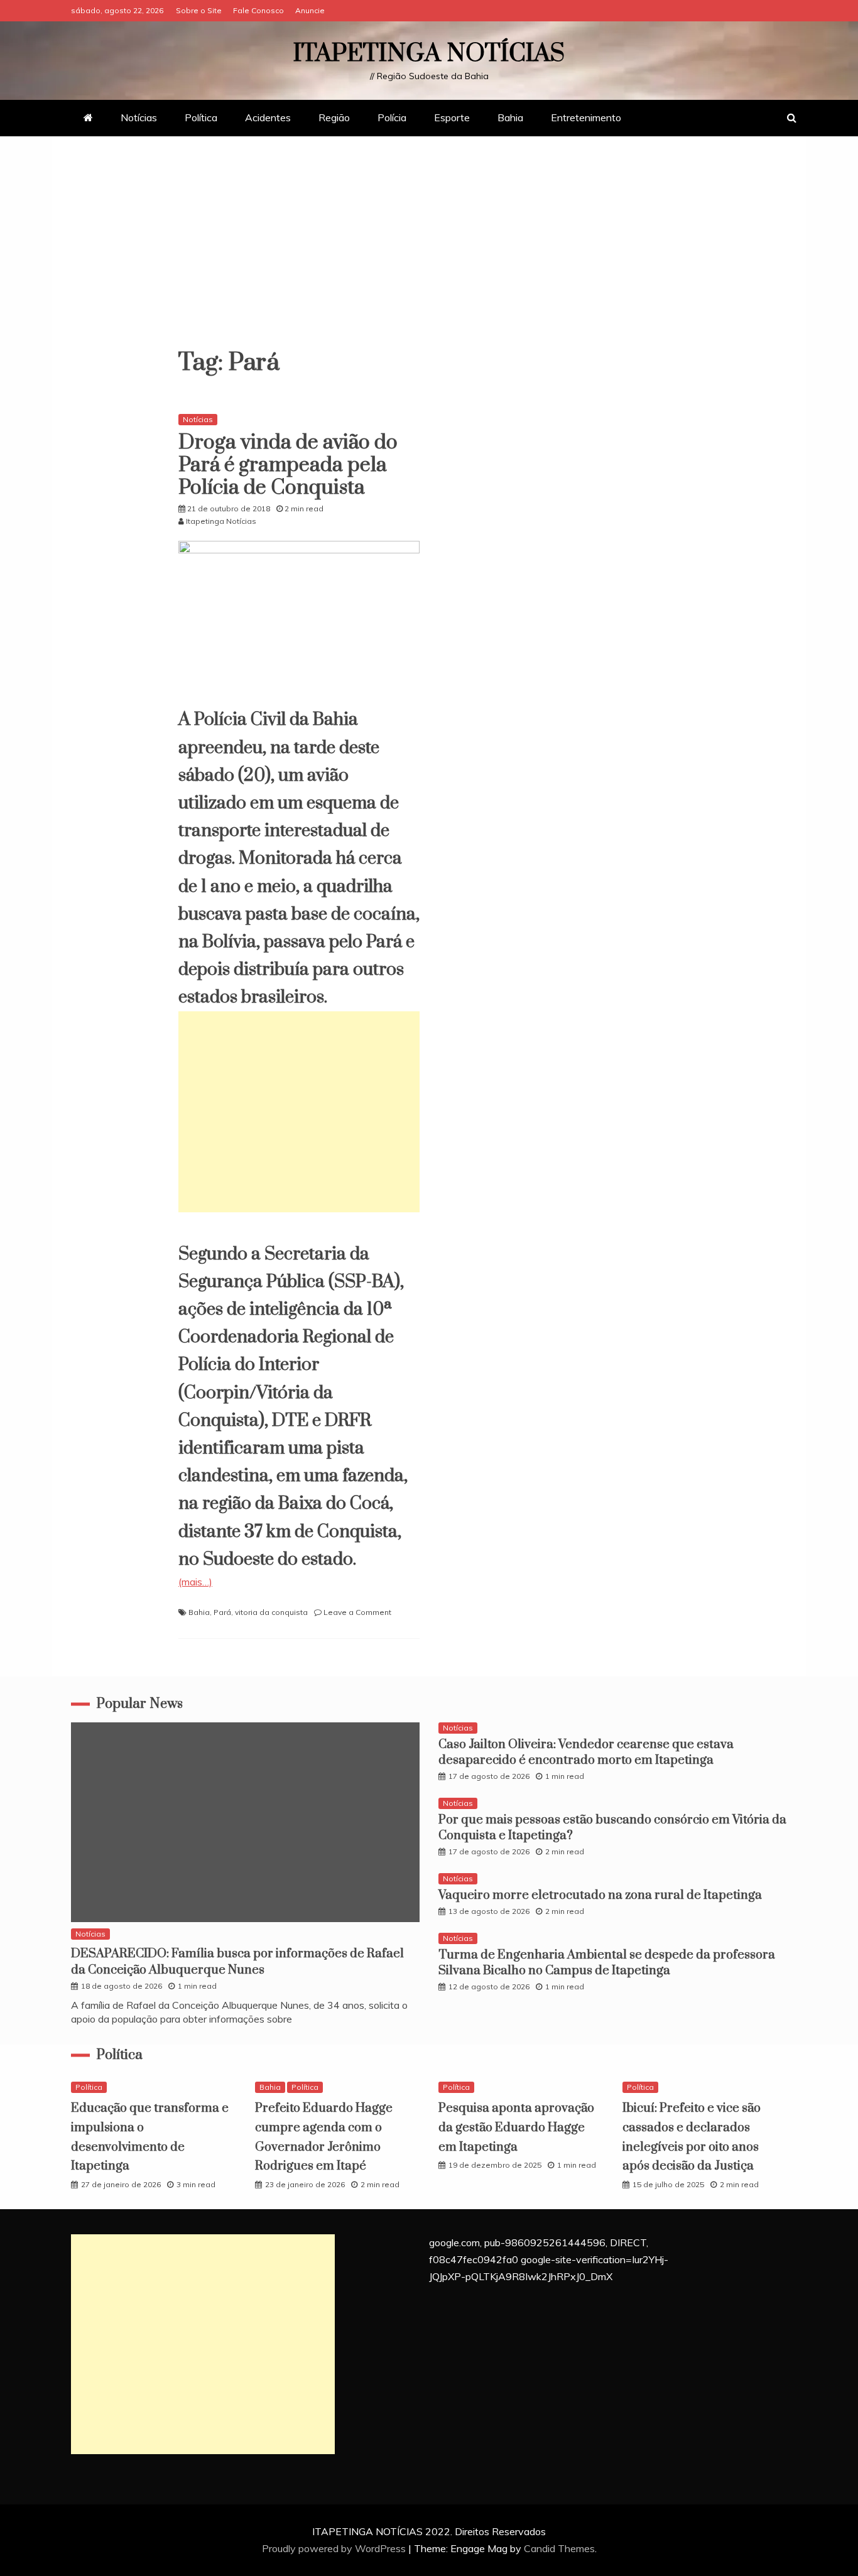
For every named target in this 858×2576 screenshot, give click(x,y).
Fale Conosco (258, 10)
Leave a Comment (357, 1612)
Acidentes (268, 117)
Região (334, 117)
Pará (222, 1612)
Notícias (139, 117)
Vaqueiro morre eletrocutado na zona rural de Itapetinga (600, 1895)
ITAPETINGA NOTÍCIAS (429, 54)
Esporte (452, 117)
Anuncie (310, 10)
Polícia (392, 117)
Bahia (510, 117)
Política (201, 117)
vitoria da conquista (271, 1612)
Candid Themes (559, 2548)
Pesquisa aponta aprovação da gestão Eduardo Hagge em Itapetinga (516, 2128)
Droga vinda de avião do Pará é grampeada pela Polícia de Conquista (288, 465)
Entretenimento (586, 117)
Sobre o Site (199, 10)
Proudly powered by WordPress (335, 2548)
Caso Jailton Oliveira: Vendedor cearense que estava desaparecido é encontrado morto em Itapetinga (586, 1753)
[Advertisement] (429, 249)
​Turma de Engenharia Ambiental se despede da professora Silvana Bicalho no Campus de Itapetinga (607, 1963)
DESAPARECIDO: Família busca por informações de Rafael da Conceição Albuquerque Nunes (237, 1962)
